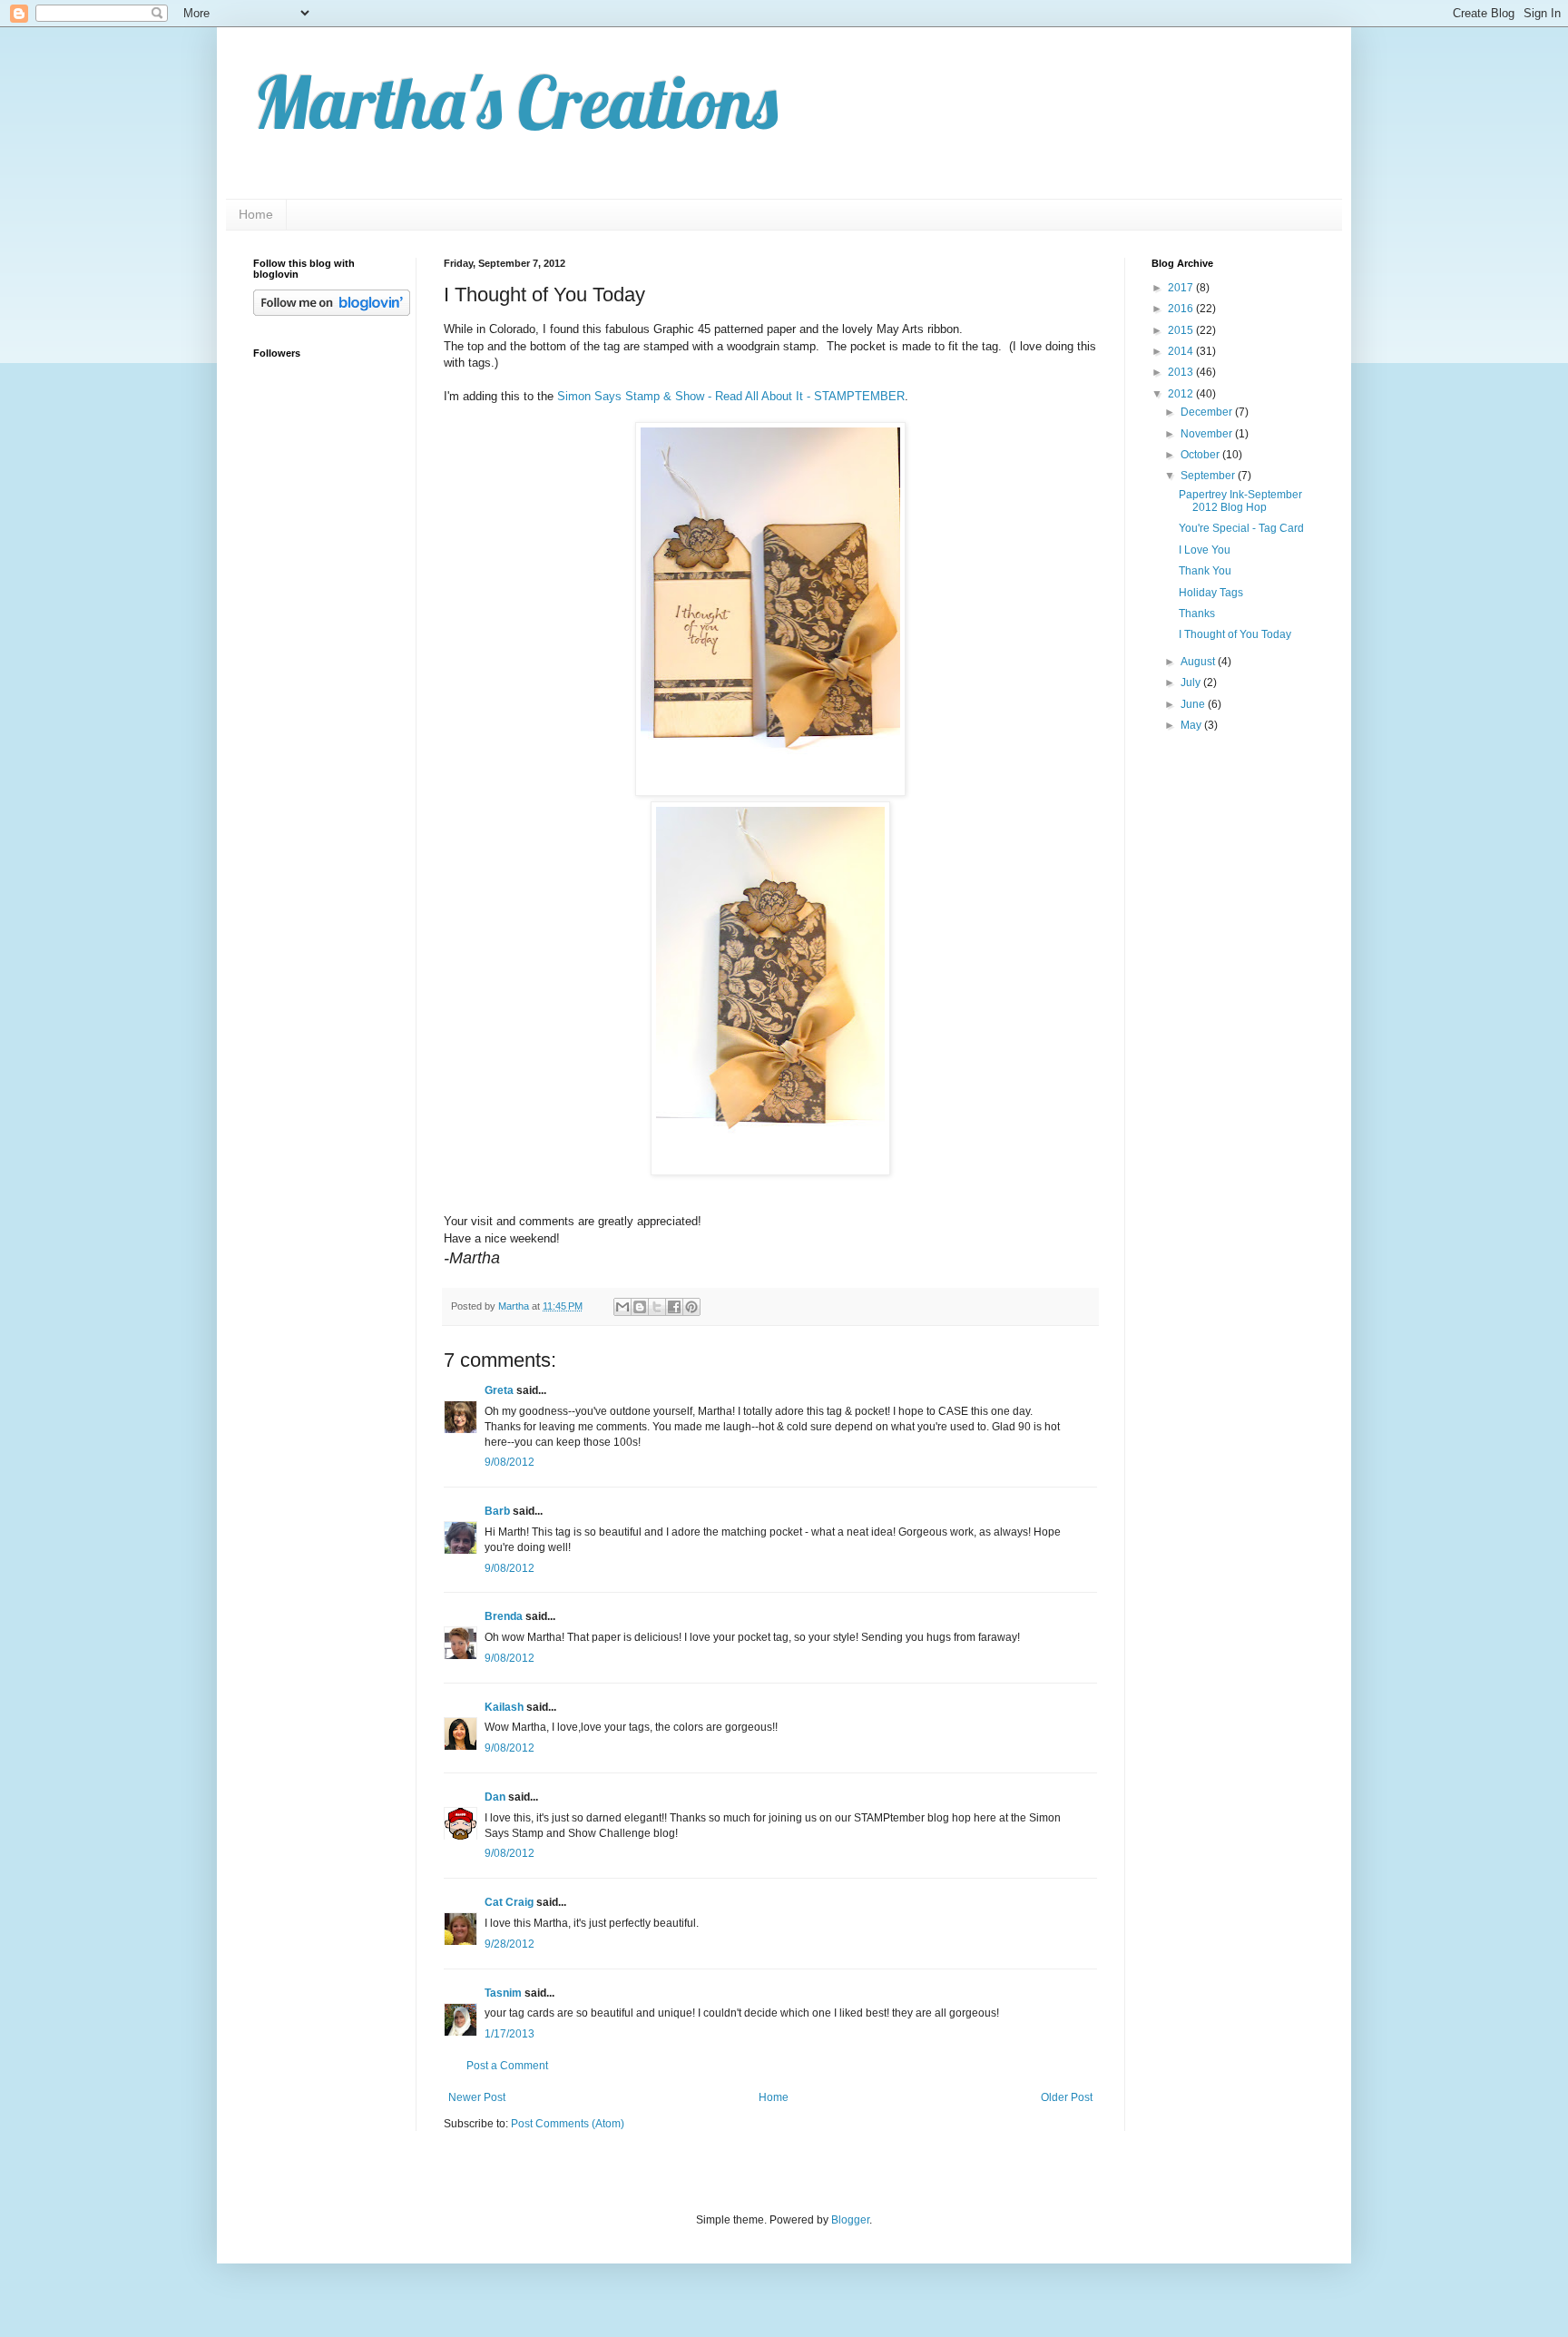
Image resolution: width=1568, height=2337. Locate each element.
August (1199, 662)
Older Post (1067, 2097)
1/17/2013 (510, 2034)
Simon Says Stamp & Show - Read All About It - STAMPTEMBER (731, 396)
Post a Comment (507, 2066)
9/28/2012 (510, 1944)
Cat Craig (509, 1902)
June (1194, 704)
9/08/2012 (510, 1462)
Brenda (504, 1616)
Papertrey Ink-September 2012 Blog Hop (1240, 501)
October (1201, 455)
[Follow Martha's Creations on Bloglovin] (332, 312)
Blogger (850, 2220)
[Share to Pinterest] (691, 1307)
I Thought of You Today (1235, 634)
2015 (1182, 330)
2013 (1182, 372)
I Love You (1205, 550)
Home (256, 214)
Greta (499, 1390)
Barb (497, 1511)
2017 (1182, 288)
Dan (495, 1797)
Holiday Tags (1211, 593)
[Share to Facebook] (674, 1307)
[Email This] (622, 1307)
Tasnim (503, 1993)
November (1208, 434)
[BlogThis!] (640, 1307)
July (1192, 682)
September (1209, 476)
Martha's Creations (515, 102)
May (1192, 725)
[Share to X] (657, 1307)
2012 (1182, 394)
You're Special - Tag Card (1241, 528)
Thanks (1197, 614)
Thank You (1205, 571)
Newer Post (477, 2097)
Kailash (504, 1707)
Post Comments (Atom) (568, 2124)
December (1208, 412)
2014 (1182, 351)
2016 (1182, 309)
